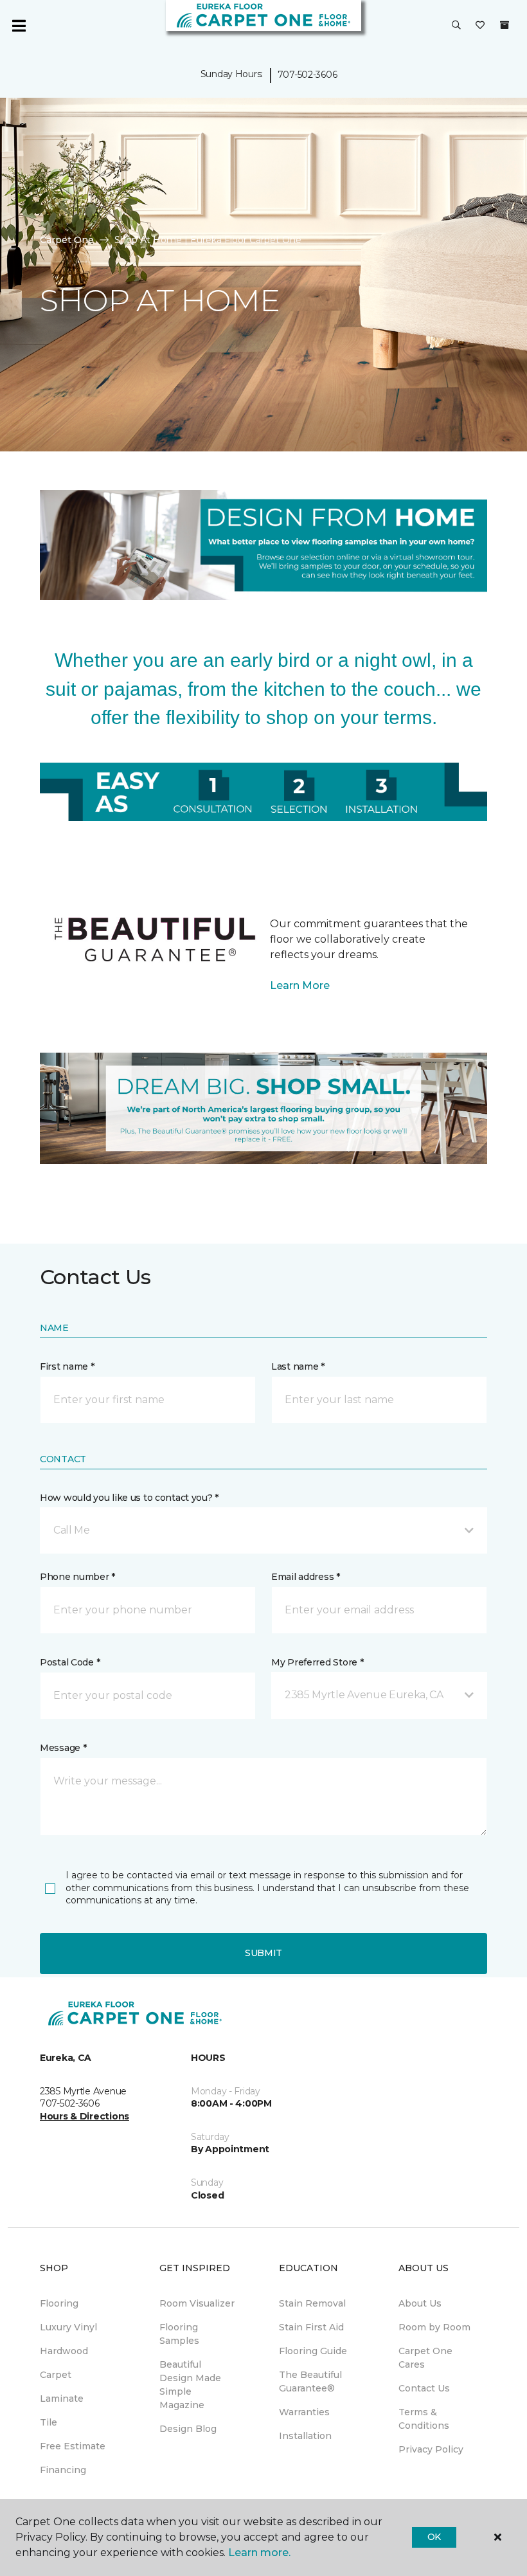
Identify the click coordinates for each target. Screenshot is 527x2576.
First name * (67, 1366)
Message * (63, 1748)
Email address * (306, 1577)
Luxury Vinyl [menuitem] (68, 2327)
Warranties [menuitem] (304, 2412)
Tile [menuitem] (49, 2422)
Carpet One (67, 240)
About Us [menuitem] (420, 2303)
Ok (434, 2537)
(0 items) (505, 25)
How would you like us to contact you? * (129, 1498)
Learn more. (259, 2553)
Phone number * (77, 1577)
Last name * (298, 1366)
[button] (456, 26)
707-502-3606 (308, 75)
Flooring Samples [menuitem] (179, 2334)
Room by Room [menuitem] (434, 2327)
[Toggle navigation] (19, 26)
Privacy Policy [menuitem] (431, 2449)
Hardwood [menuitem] (64, 2351)
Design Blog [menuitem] (188, 2429)
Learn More (300, 985)
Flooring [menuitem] (59, 2303)
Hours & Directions (85, 2116)
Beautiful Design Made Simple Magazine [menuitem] (190, 2385)
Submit (263, 1953)
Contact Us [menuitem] (424, 2388)
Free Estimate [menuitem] (73, 2446)
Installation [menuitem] (305, 2436)
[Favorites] (480, 26)
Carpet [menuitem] (56, 2375)
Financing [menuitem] (63, 2470)
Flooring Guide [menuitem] (313, 2351)
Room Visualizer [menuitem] (197, 2303)
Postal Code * (70, 1662)
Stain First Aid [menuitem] (311, 2327)
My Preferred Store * (317, 1662)
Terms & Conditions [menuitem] (424, 2419)
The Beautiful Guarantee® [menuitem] (310, 2381)
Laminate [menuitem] (62, 2399)
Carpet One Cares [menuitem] (425, 2358)
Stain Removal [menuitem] (312, 2303)
